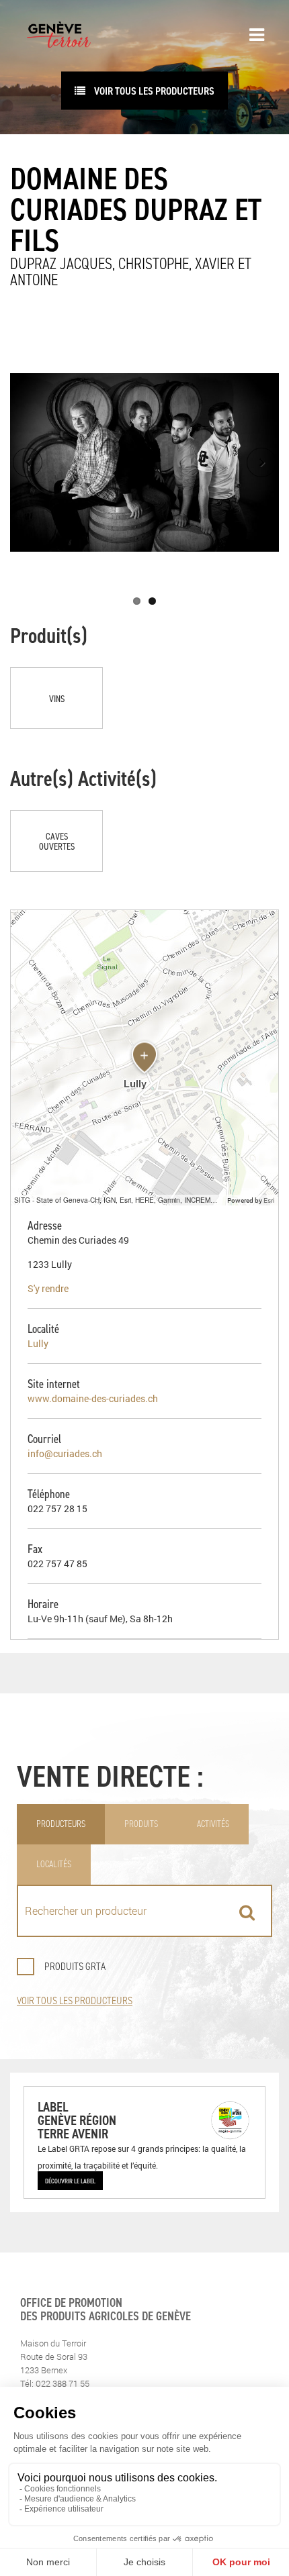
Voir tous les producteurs (75, 2000)
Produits (141, 1824)
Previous (28, 462)
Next (261, 462)
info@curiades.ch (65, 1453)
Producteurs (61, 1824)
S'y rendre (48, 1288)
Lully (38, 1343)
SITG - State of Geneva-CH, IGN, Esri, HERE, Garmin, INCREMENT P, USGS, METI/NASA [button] (119, 1200)
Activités (213, 1824)
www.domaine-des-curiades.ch (93, 1398)
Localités (54, 1864)
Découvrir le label (70, 2181)
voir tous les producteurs (153, 91)
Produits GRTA (75, 1966)
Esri (269, 1200)
